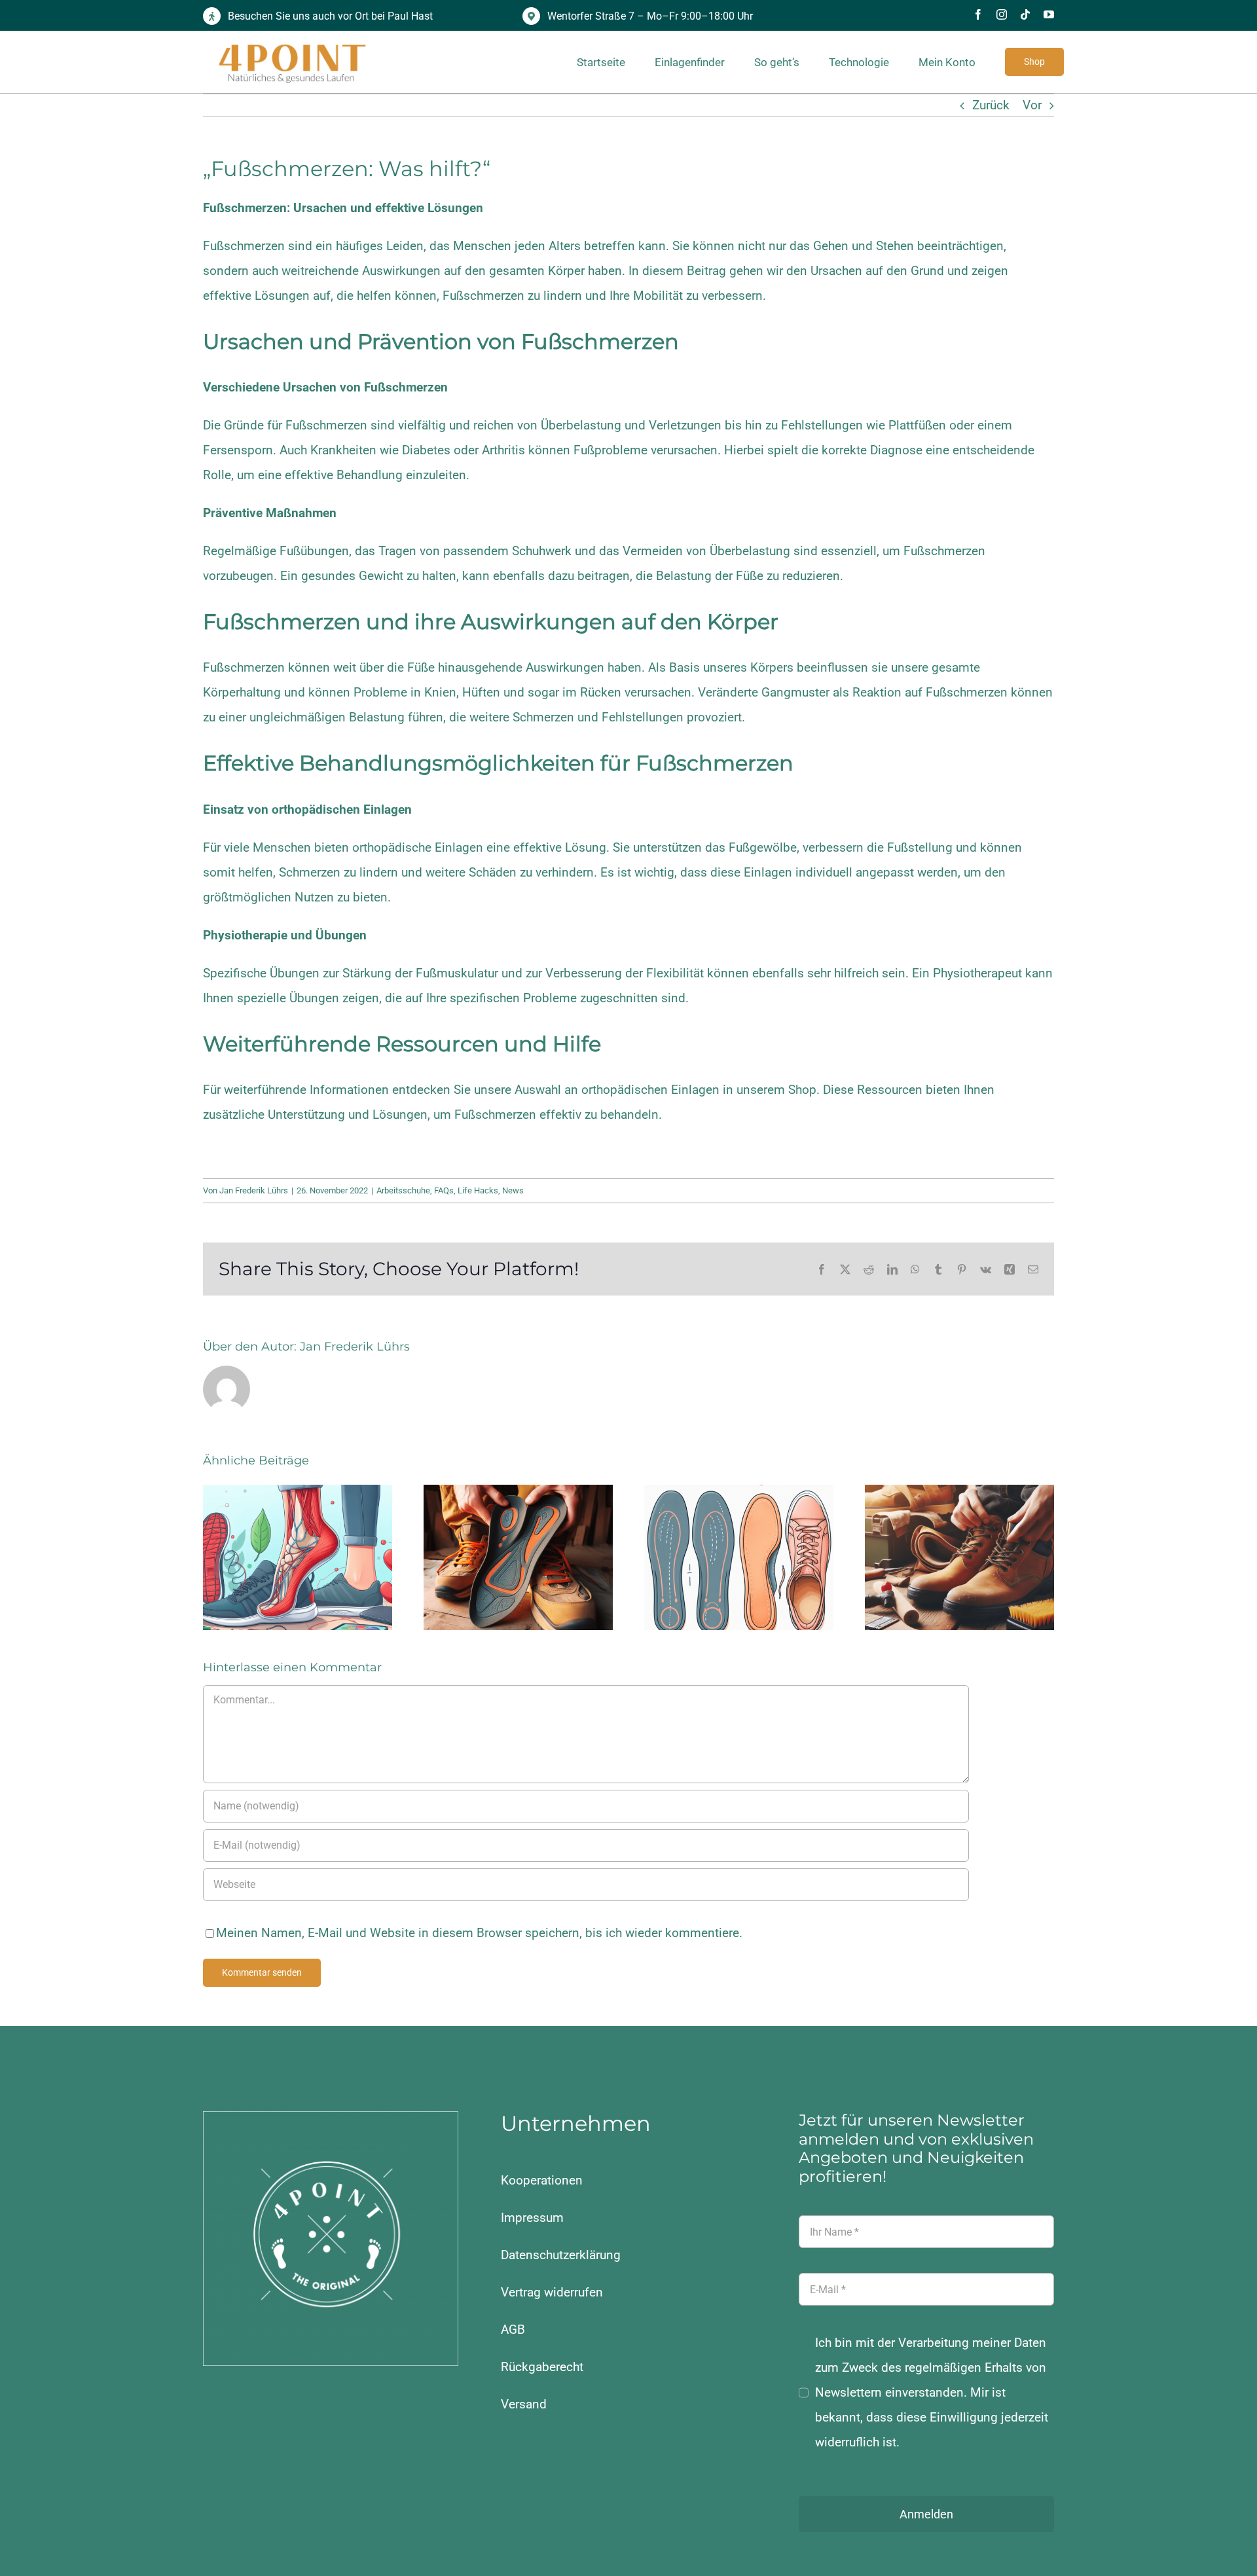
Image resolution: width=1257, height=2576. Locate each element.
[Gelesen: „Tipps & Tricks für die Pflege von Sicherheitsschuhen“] (959, 1557)
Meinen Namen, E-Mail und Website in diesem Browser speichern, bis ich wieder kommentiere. (479, 1933)
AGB (513, 2330)
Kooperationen (542, 2180)
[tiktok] (1025, 14)
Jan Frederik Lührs (254, 1190)
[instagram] (1002, 14)
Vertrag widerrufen (552, 2292)
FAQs (444, 1190)
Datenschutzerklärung (561, 2255)
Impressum (532, 2218)
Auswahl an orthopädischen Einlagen (617, 1090)
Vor (1032, 105)
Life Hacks (478, 1190)
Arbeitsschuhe (403, 1190)
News (513, 1190)
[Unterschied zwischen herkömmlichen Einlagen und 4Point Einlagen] (739, 1557)
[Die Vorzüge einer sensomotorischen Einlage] (298, 1557)
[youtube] (1049, 14)
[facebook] (978, 14)
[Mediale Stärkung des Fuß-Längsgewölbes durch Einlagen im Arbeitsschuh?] (518, 1557)
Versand (524, 2404)
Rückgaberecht (542, 2367)
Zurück (991, 105)
